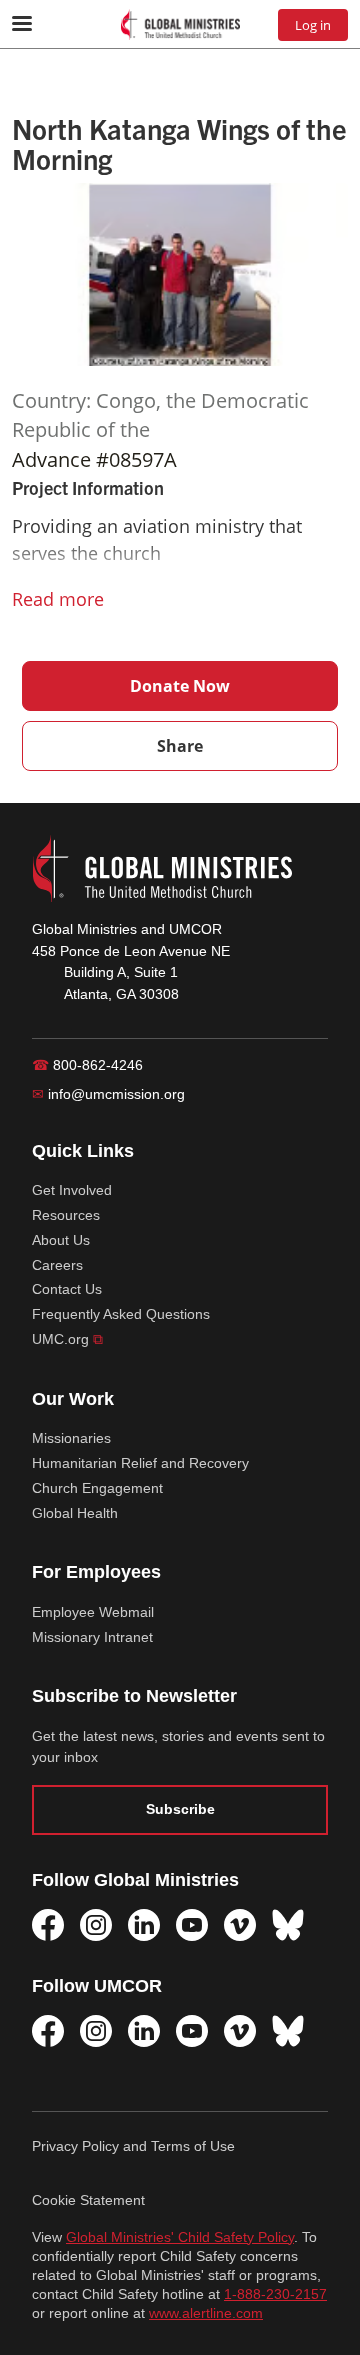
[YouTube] (192, 1925)
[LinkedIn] (144, 1925)
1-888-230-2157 (275, 2294)
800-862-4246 (87, 1065)
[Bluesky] (288, 1925)
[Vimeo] (240, 1925)
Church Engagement (97, 1488)
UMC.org (67, 1339)
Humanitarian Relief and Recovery (140, 1463)
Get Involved (72, 1190)
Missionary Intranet (92, 1637)
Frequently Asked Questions (121, 1314)
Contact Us (67, 1289)
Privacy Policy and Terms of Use (133, 2146)
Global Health (75, 1513)
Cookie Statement (88, 2200)
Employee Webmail (93, 1612)
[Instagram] (96, 1925)
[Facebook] (48, 1925)
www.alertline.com (206, 2313)
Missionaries (71, 1438)
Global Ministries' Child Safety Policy (180, 2237)
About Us (61, 1240)
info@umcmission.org (108, 1094)
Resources (66, 1215)
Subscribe (180, 1809)
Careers (57, 1265)
